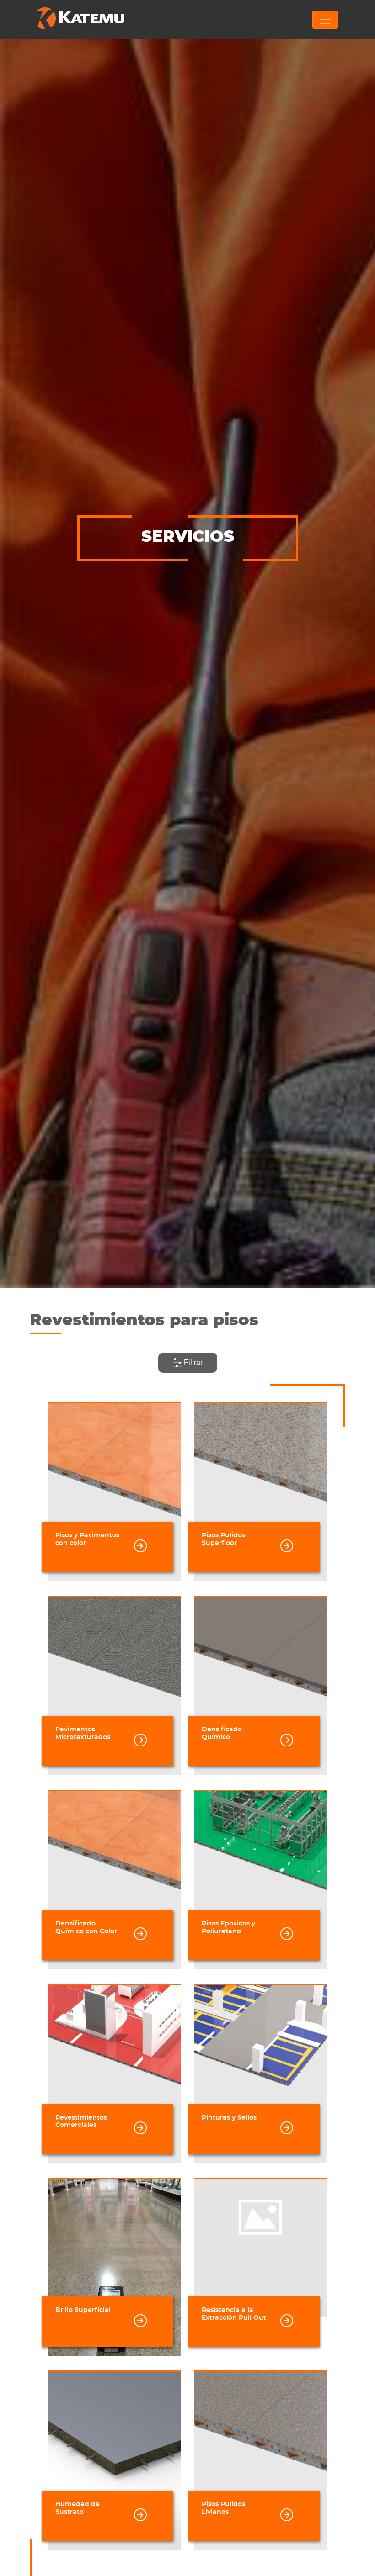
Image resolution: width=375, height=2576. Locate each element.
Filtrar (192, 1362)
